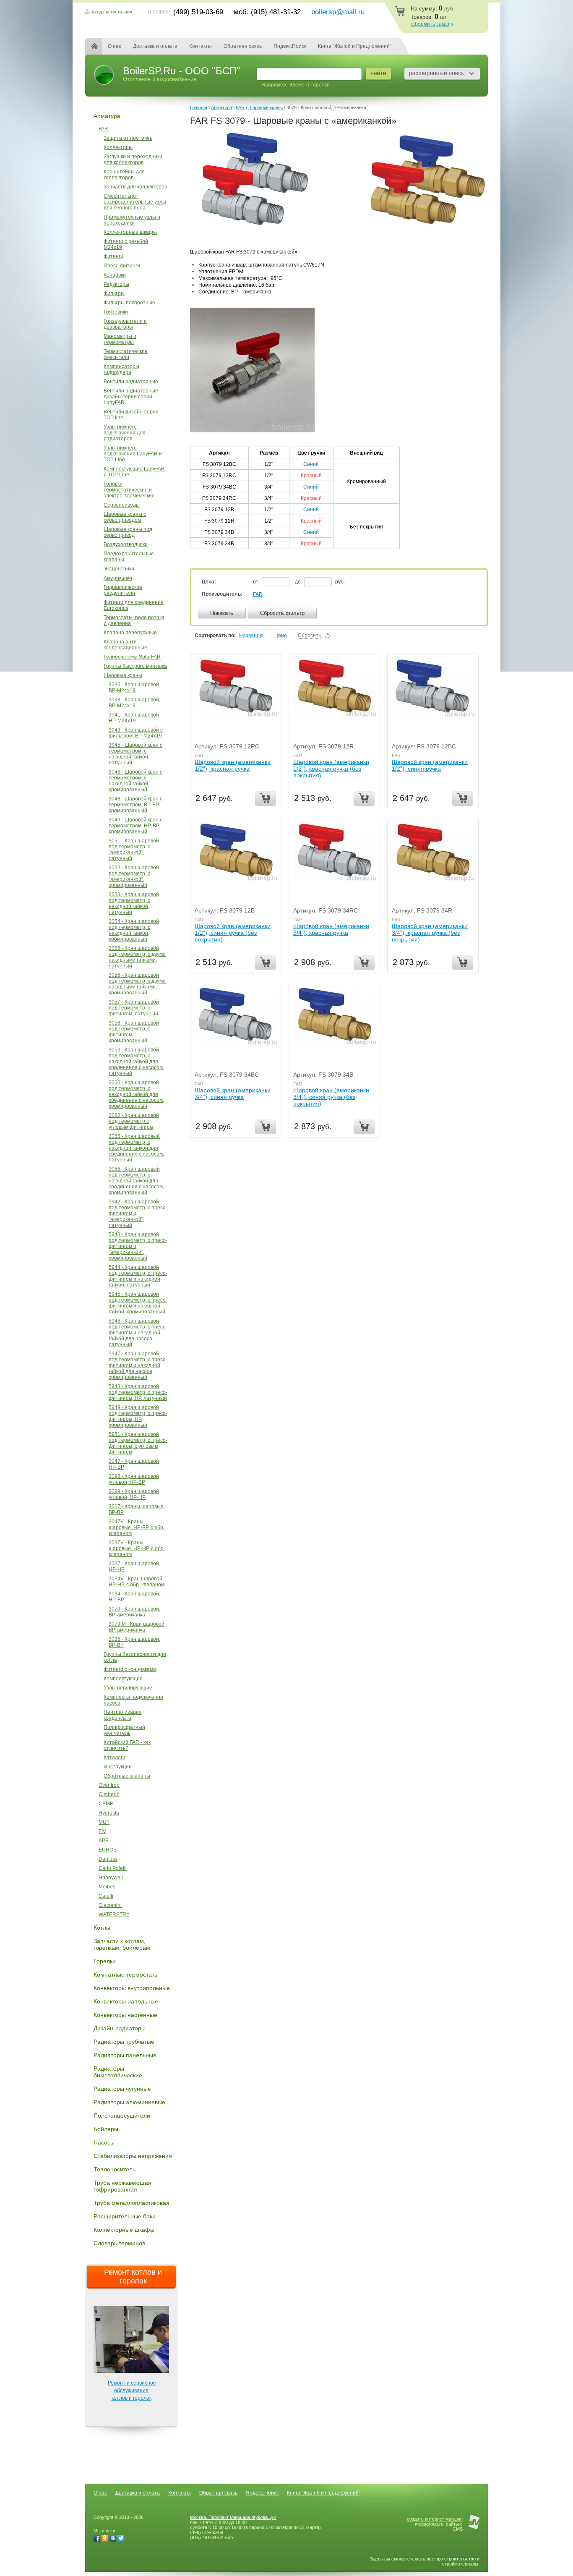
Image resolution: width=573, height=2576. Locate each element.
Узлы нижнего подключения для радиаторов (125, 433)
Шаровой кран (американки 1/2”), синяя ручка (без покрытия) (233, 933)
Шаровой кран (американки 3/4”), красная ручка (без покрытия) (430, 933)
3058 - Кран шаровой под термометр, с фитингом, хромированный (134, 1032)
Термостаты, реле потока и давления (134, 620)
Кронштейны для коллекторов (124, 175)
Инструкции (118, 1767)
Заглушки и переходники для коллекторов (133, 160)
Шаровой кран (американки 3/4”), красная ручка (331, 929)
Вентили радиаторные (131, 382)
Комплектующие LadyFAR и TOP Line (134, 472)
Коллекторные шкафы (130, 232)
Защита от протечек (128, 138)
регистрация (119, 12)
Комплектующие (123, 1679)
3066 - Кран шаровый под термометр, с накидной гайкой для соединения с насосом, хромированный (136, 1181)
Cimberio (109, 1794)
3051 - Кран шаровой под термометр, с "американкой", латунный (134, 850)
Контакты (201, 46)
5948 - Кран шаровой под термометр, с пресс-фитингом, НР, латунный (138, 1392)
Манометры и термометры (120, 339)
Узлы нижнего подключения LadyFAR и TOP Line (133, 454)
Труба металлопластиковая (132, 2203)
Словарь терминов (119, 2243)
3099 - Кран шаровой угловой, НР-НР (134, 1494)
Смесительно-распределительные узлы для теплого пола (135, 202)
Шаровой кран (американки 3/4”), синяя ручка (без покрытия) (331, 1097)
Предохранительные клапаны (129, 557)
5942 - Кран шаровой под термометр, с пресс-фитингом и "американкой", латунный (138, 1213)
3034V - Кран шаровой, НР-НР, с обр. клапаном (137, 1582)
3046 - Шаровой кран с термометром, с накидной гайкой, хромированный (135, 781)
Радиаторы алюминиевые (129, 2102)
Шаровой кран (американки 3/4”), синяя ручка (233, 1093)
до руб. (320, 582)
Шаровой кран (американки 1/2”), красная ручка (233, 765)
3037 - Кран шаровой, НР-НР (134, 1567)
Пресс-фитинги (122, 266)
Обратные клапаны (127, 1776)
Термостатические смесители (126, 354)
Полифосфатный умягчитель (124, 1730)
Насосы (104, 2142)
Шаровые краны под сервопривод (128, 532)
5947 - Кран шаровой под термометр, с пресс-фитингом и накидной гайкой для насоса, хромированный (138, 1365)
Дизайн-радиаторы (120, 2028)
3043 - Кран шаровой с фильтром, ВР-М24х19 (136, 733)
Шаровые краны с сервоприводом (125, 517)
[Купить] (266, 799)
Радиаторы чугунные (122, 2089)
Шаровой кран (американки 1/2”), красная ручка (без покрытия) (331, 769)
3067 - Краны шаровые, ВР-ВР (137, 1509)
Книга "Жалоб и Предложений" (355, 46)
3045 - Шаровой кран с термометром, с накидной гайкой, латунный (135, 754)
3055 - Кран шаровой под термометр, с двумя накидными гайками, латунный (137, 957)
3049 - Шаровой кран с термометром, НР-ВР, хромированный (135, 826)
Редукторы (116, 284)
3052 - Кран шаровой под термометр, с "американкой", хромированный (134, 876)
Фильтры (114, 293)
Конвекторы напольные (126, 2001)
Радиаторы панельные (125, 2055)
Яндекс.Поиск (290, 46)
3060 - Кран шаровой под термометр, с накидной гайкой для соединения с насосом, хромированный (136, 1094)
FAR (103, 129)
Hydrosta (109, 1813)
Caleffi (106, 1896)
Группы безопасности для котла (135, 1657)
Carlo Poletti (113, 1868)
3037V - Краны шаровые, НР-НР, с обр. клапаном (137, 1548)
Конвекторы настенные (125, 2015)
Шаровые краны (123, 675)
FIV (102, 1831)
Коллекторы (118, 147)
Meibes (107, 1887)
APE (104, 1841)
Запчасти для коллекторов (135, 187)
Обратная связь (243, 46)
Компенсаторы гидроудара (121, 369)
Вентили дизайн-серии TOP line (131, 415)
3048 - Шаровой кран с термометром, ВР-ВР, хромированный (135, 805)
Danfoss (108, 1859)
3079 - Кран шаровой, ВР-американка (134, 1612)
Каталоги (115, 1757)
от (256, 582)
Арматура (107, 116)
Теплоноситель (115, 2169)
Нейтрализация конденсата (123, 1715)
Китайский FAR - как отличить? (127, 1745)
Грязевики (116, 312)
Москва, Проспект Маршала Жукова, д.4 (233, 2517)
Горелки (105, 1961)
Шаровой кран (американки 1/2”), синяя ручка (430, 765)
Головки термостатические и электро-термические (129, 490)
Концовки (115, 275)
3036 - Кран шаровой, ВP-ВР (134, 1642)
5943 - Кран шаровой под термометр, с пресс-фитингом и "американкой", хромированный (138, 1246)
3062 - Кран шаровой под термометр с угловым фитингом (134, 1121)
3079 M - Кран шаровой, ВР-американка (137, 1627)
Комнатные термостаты (126, 1974)
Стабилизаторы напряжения (133, 2156)
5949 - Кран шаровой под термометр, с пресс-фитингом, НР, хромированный (138, 1416)
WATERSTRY (114, 1914)
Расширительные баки (125, 2216)
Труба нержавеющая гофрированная (122, 2186)
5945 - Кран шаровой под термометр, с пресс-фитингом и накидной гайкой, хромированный (138, 1303)
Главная (99, 46)
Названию (251, 636)
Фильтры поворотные (129, 303)
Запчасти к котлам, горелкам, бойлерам (122, 1944)
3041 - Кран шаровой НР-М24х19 (134, 718)
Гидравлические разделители (123, 590)
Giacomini (110, 1905)
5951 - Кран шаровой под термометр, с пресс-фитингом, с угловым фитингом (138, 1443)
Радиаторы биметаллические (118, 2072)
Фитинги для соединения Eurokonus (134, 605)
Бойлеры (106, 2129)
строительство (460, 2559)
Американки (118, 578)
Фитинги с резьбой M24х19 (126, 244)
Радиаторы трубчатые (124, 2042)
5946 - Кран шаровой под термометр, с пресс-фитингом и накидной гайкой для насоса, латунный (138, 1333)
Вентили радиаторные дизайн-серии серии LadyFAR (131, 397)
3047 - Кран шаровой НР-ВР (134, 1464)
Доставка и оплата (155, 46)
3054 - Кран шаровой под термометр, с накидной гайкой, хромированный (134, 930)
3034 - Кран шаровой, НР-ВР (134, 1597)
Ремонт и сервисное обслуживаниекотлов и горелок (132, 2390)
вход (97, 12)
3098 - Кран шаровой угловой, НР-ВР (134, 1479)
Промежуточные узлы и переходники (132, 220)
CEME (106, 1804)
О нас (115, 46)
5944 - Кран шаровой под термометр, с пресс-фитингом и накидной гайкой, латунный (138, 1276)
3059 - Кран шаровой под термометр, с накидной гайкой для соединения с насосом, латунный (136, 1062)
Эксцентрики (119, 569)
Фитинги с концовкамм (130, 1669)
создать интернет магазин (435, 2519)
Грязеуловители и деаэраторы (125, 324)
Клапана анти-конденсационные (125, 645)
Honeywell (111, 1878)
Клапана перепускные (130, 633)
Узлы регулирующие (128, 1688)
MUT (104, 1822)
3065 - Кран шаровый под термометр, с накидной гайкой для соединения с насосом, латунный (136, 1148)
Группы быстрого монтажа (135, 666)
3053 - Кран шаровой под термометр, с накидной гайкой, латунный (134, 903)
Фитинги (113, 256)
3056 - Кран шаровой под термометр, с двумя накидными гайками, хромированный (137, 984)
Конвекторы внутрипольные (132, 1988)
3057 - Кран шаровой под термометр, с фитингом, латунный (134, 1008)
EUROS (108, 1850)
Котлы (102, 1927)
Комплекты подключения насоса (133, 1700)
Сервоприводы (122, 505)
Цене (281, 636)
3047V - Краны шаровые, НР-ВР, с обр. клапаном (137, 1527)
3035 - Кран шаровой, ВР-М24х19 (134, 688)
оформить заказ (430, 24)
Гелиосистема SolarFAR (132, 657)
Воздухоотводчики (126, 544)
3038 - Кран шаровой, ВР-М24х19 (134, 703)
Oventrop (109, 1785)
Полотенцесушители (122, 2116)
